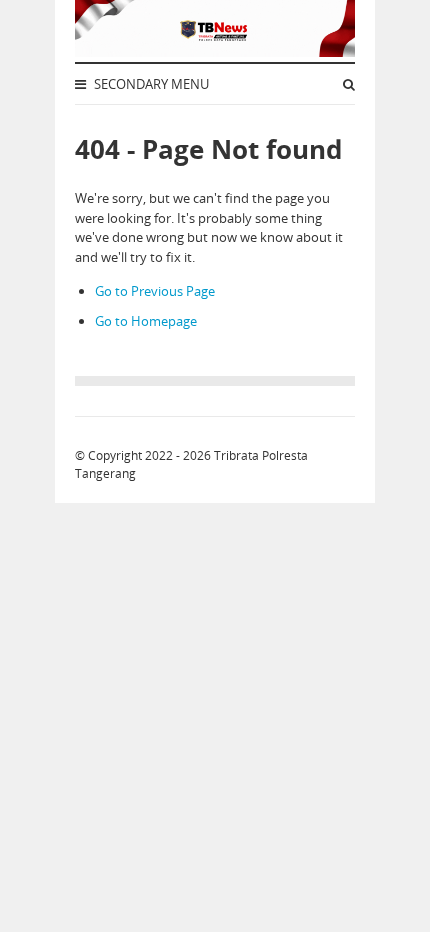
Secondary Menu (150, 84)
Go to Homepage (146, 321)
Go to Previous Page (155, 291)
